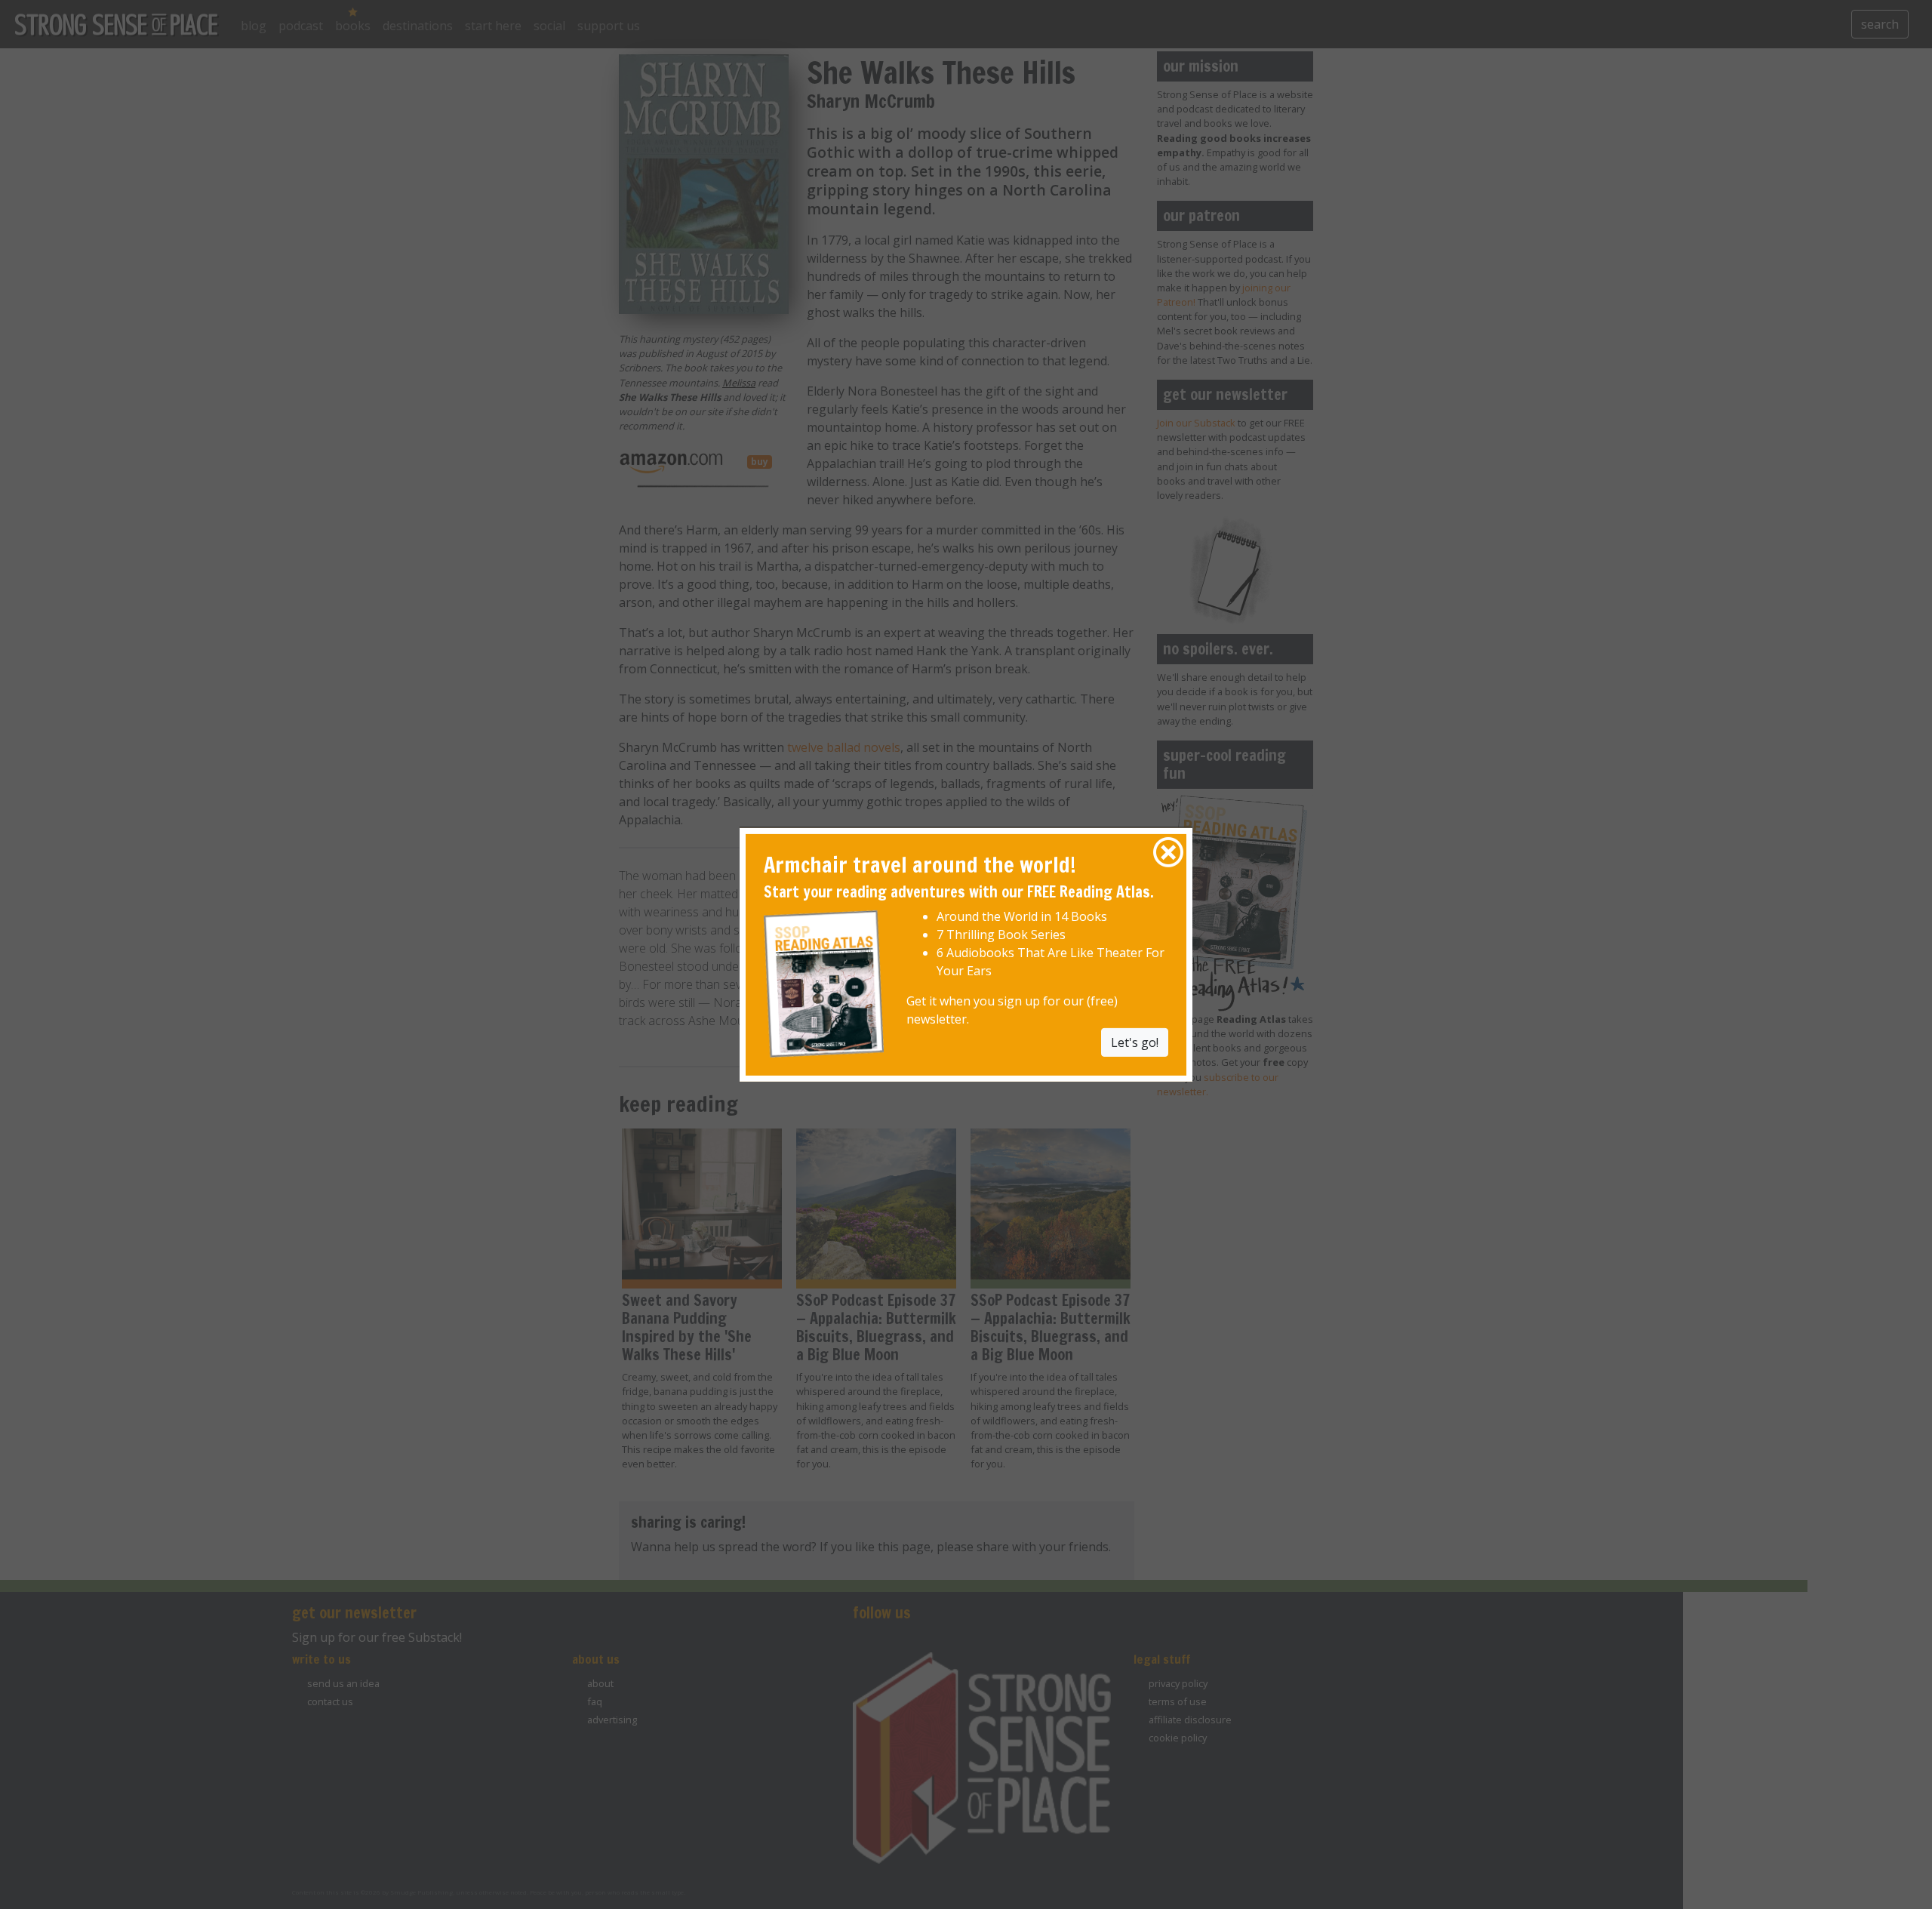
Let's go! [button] (1135, 1042)
